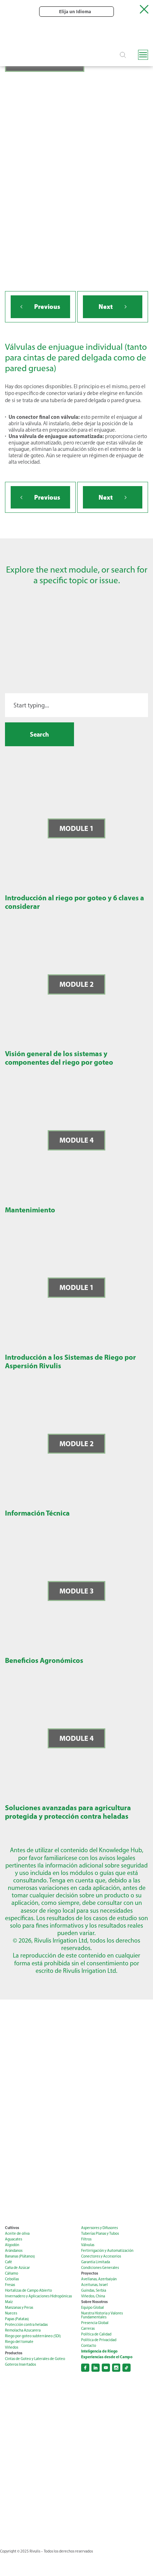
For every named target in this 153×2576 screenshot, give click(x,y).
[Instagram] (116, 2368)
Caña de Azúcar (17, 2268)
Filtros (86, 2239)
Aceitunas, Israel (94, 2285)
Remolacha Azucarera (23, 2330)
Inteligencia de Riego (99, 2351)
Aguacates (14, 2239)
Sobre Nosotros (94, 2302)
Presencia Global (95, 2323)
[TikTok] (126, 2368)
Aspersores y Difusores (99, 2228)
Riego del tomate (19, 2342)
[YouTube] (106, 2368)
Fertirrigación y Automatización (107, 2251)
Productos (14, 2353)
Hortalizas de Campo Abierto (28, 2290)
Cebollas (12, 2279)
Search (39, 734)
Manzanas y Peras (19, 2308)
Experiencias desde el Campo (107, 2357)
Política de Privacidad (99, 2340)
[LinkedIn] (96, 2368)
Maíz (9, 2302)
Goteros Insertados (20, 2364)
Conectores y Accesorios (101, 2256)
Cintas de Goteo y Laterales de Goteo (35, 2359)
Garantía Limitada (96, 2262)
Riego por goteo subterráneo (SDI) (33, 2336)
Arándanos (14, 2251)
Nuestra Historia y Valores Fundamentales (102, 2315)
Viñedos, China (93, 2296)
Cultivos (12, 2228)
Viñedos (12, 2347)
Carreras (88, 2329)
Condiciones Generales (100, 2268)
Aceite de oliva (17, 2233)
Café (9, 2262)
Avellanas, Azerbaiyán (99, 2279)
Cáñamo (12, 2273)
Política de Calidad (96, 2334)
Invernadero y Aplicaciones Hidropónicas (38, 2296)
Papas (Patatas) (17, 2319)
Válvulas (88, 2245)
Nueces (11, 2313)
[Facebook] (85, 2368)
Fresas (10, 2285)
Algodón (12, 2245)
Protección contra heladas (26, 2325)
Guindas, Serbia (94, 2290)
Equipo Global (93, 2308)
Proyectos (90, 2273)
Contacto (89, 2346)
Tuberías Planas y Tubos (100, 2233)
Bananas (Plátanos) (20, 2256)
